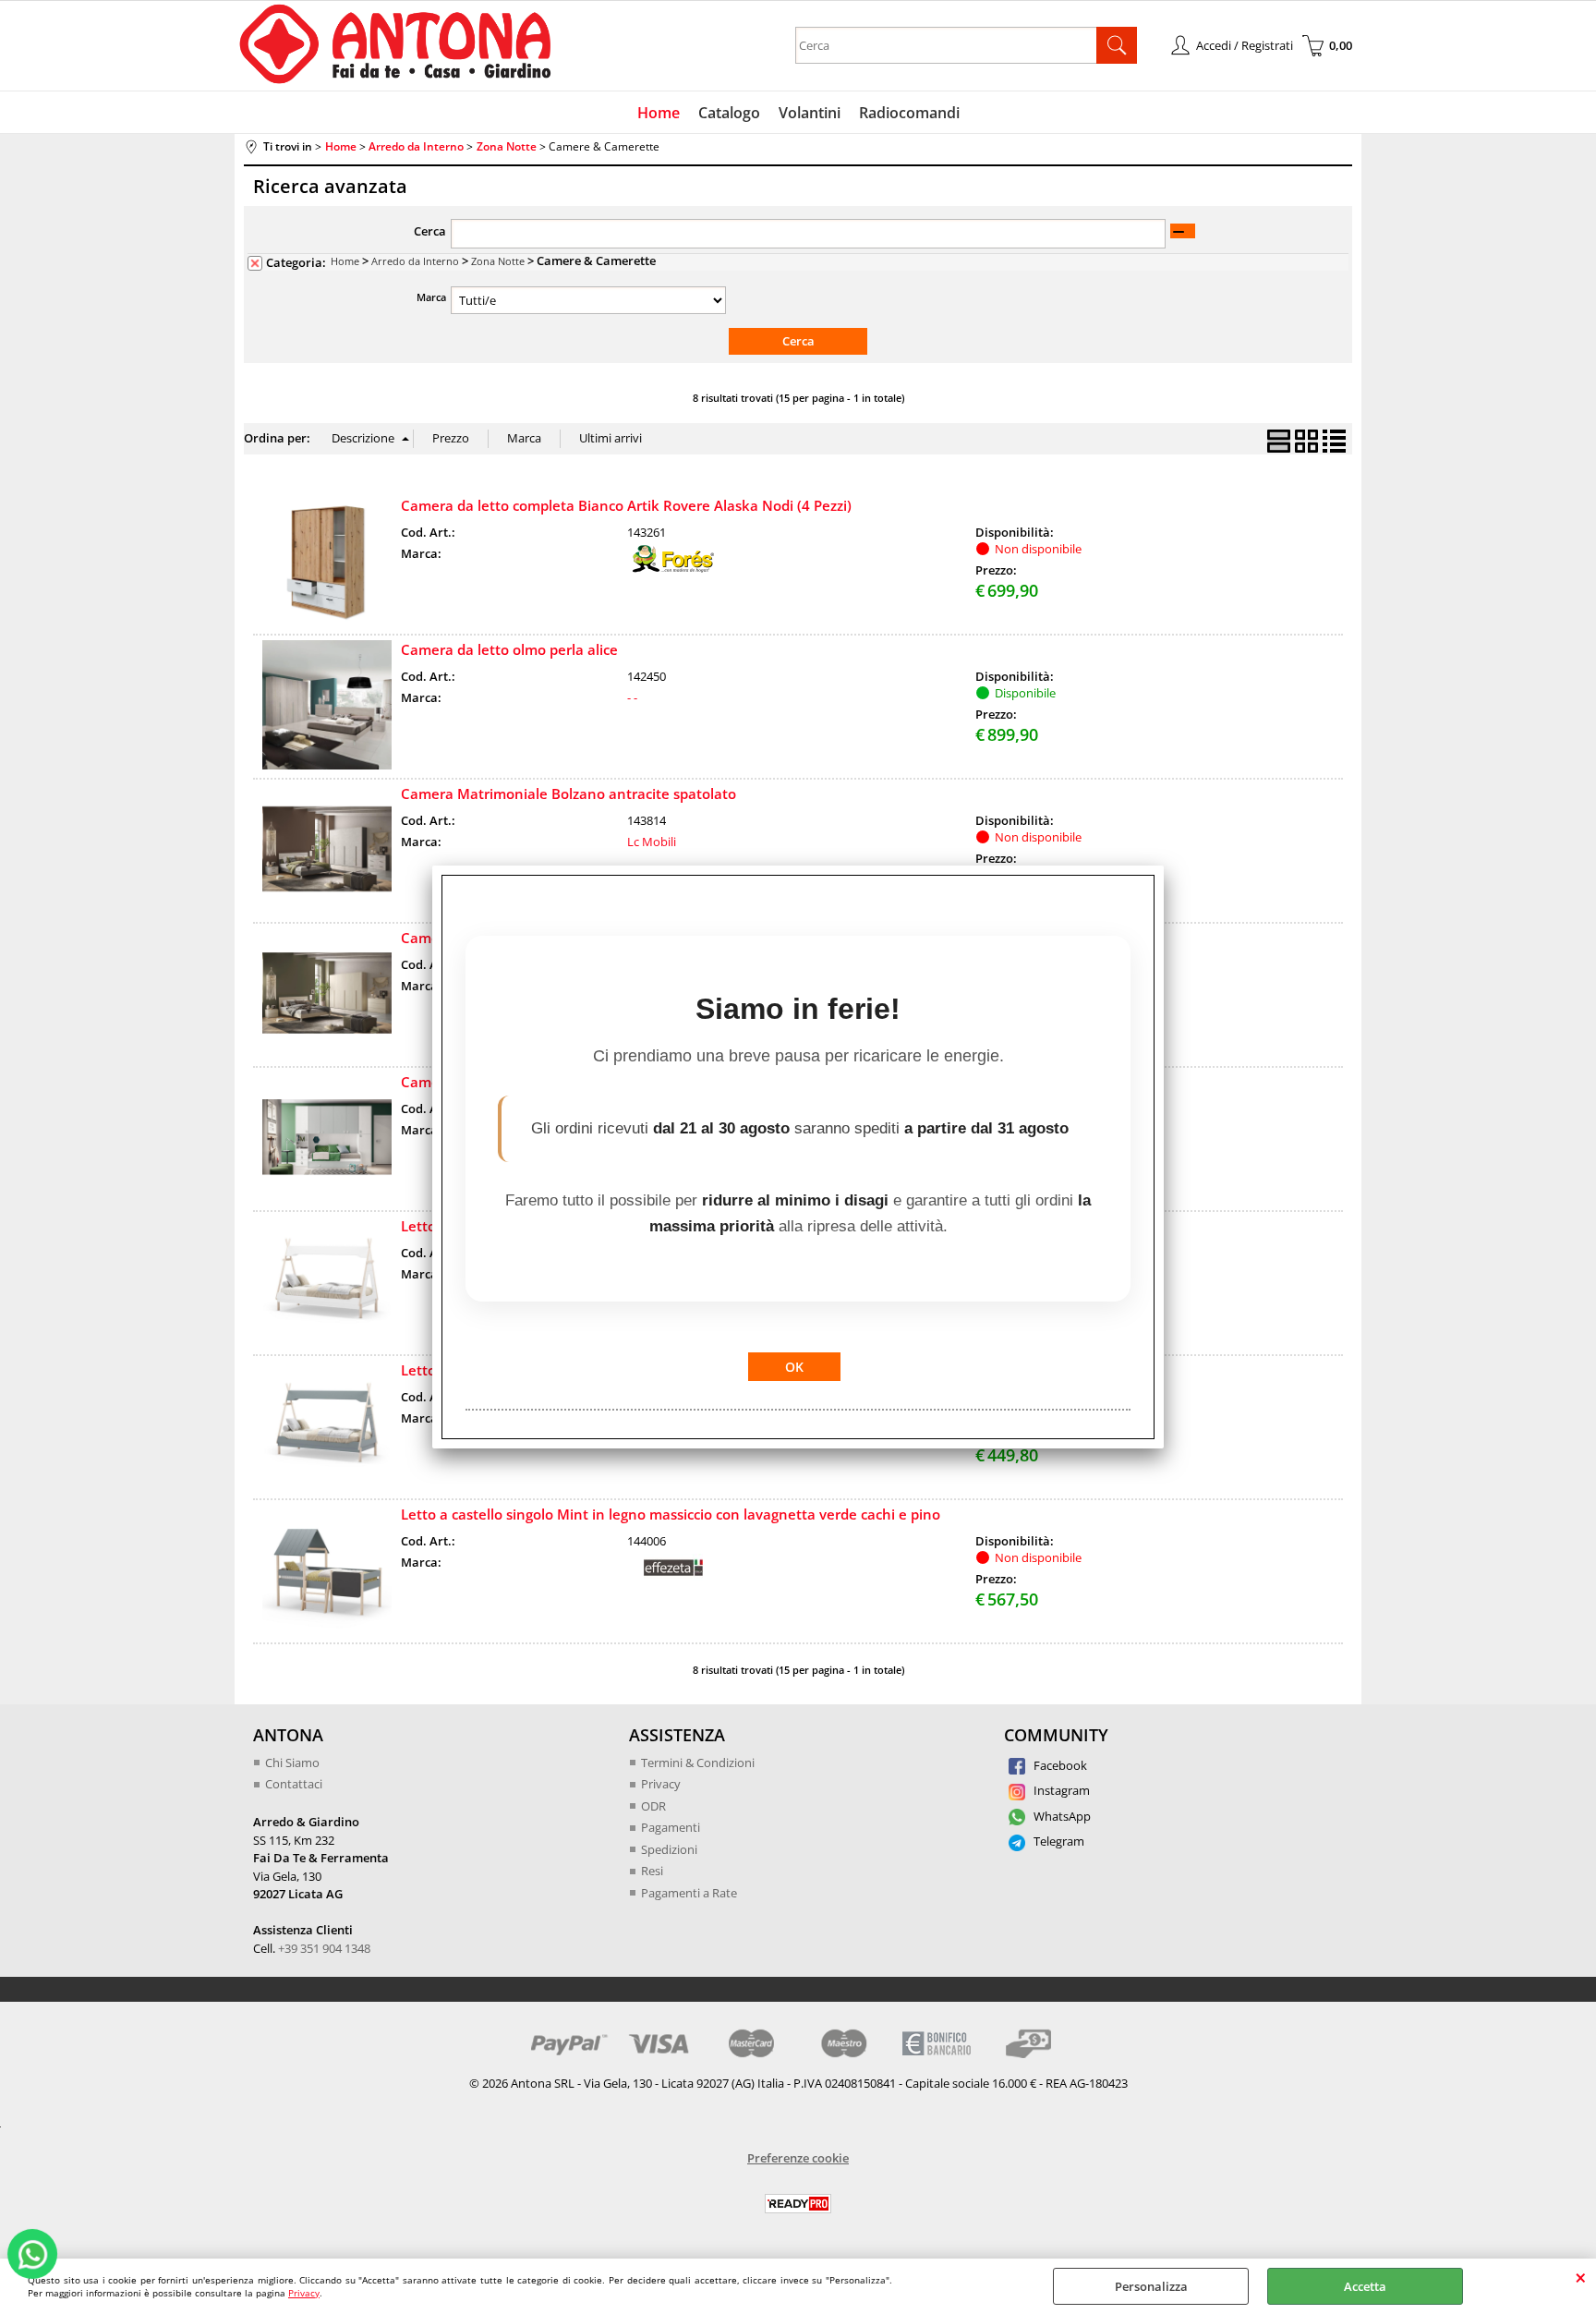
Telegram (1058, 1841)
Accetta (1365, 2286)
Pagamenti (671, 1827)
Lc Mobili (652, 842)
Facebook (1059, 1765)
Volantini (810, 113)
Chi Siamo (292, 1763)
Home (659, 113)
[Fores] (673, 568)
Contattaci (294, 1784)
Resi (652, 1871)
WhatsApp (1061, 1816)
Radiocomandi (909, 113)
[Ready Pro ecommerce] (798, 2204)
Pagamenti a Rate (689, 1893)
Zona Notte (498, 261)
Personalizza (1151, 2286)
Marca (431, 297)
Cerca (430, 231)
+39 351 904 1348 (324, 1948)
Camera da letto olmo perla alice (509, 649)
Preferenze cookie (798, 2158)
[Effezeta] (673, 1577)
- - (632, 697)
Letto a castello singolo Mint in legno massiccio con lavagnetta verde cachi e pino (671, 1514)
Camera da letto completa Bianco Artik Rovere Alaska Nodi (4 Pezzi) (626, 505)
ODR (653, 1806)
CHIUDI (1581, 2277)
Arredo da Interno (415, 261)
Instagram (1060, 1790)
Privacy (304, 2293)
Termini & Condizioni (698, 1763)
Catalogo (729, 113)
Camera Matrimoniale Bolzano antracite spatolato (568, 794)
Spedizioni (669, 1849)
